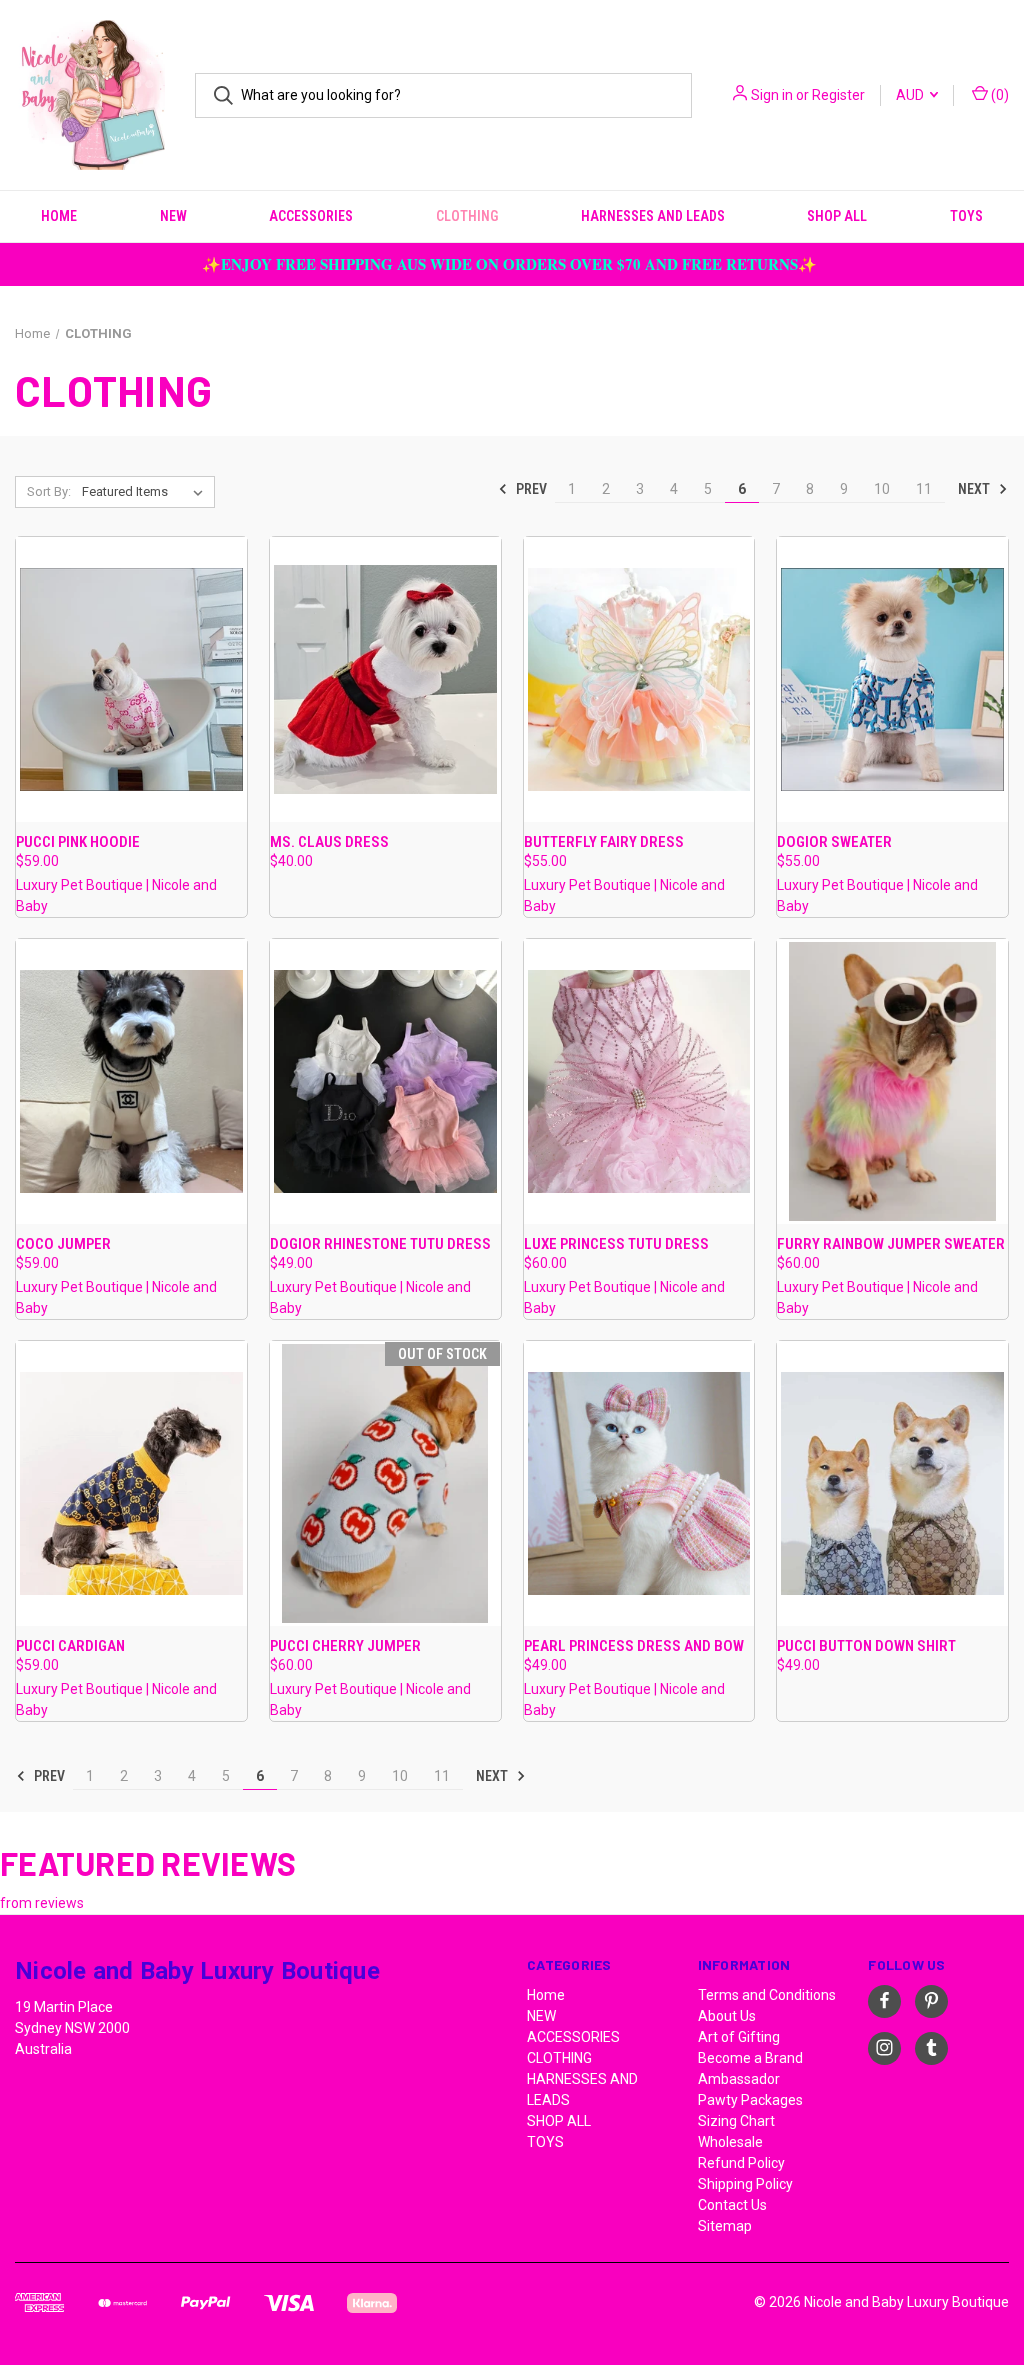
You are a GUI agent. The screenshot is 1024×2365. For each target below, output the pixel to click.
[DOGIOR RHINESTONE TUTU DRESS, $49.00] (385, 1081)
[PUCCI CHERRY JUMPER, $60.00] (385, 1483)
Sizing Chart (736, 2121)
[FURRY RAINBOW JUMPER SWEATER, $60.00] (892, 1081)
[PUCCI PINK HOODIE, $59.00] (131, 679)
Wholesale (730, 2142)
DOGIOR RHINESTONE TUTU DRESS (380, 1244)
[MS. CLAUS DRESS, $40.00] (385, 679)
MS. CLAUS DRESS (329, 842)
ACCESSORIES (311, 216)
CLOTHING (467, 216)
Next (975, 489)
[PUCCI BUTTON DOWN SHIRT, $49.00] (892, 1483)
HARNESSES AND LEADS (653, 216)
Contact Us (732, 2205)
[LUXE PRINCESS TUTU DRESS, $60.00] (639, 1081)
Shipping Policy (745, 2184)
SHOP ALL (837, 216)
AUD (911, 95)
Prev (530, 489)
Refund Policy (741, 2163)
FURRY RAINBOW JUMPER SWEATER (891, 1244)
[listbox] (146, 492)
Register (838, 95)
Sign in (772, 95)
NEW (173, 216)
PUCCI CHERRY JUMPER (345, 1646)
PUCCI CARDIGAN (70, 1646)
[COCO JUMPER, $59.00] (131, 1081)
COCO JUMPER (63, 1244)
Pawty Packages (750, 2100)
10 (882, 489)
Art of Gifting (739, 2037)
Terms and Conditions (767, 1995)
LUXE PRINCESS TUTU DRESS (616, 1244)
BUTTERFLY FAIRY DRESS (604, 842)
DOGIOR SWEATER (834, 842)
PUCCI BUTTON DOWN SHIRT (866, 1646)
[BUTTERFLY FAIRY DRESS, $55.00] (639, 679)
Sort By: (49, 491)
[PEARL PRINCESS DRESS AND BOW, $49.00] (639, 1483)
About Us (727, 2016)
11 (924, 489)
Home (59, 216)
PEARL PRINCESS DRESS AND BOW (634, 1646)
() (998, 95)
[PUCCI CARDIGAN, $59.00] (131, 1483)
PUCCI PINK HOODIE (78, 842)
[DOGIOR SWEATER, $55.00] (892, 679)
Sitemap (725, 2226)
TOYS (966, 216)
